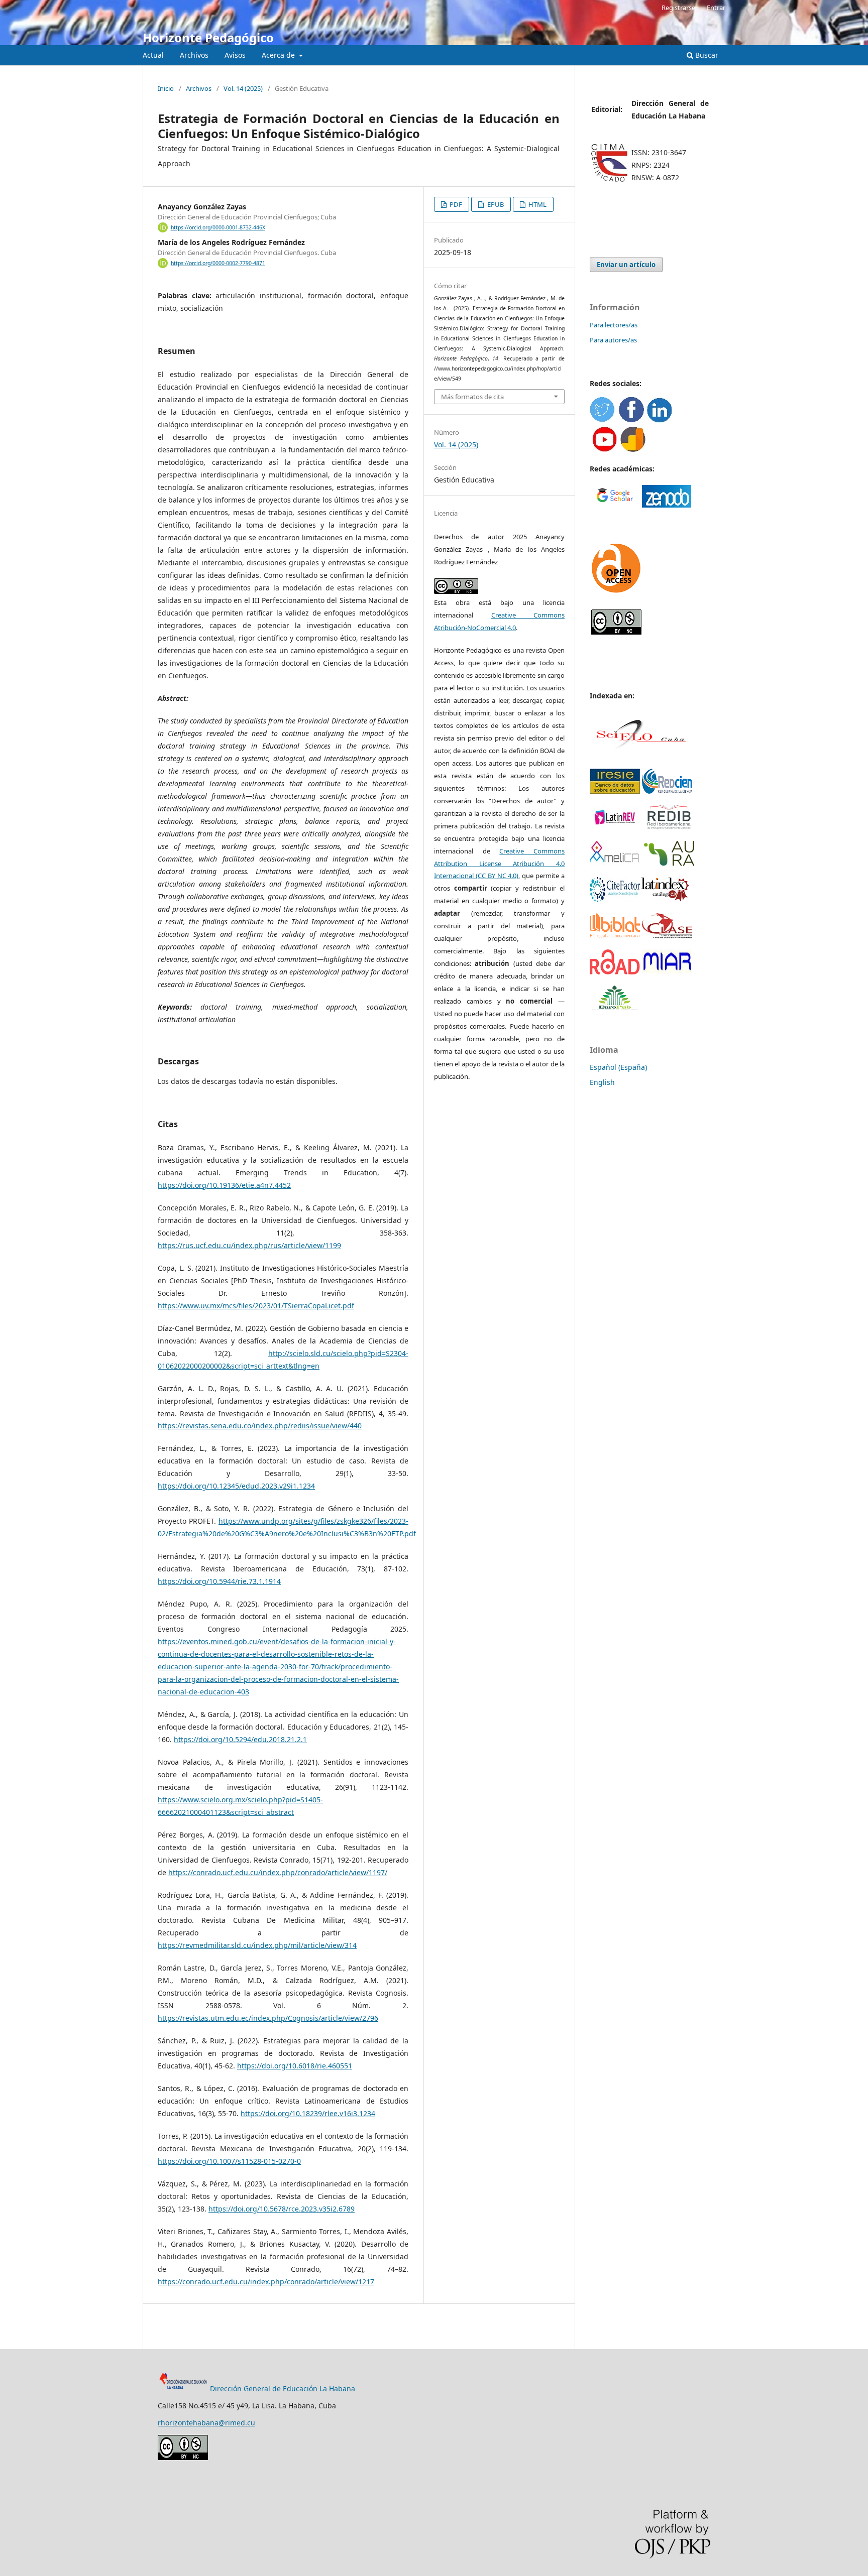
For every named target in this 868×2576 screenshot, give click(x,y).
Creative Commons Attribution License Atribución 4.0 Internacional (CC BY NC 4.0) (499, 864)
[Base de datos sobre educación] (615, 791)
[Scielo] (640, 755)
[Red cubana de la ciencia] (667, 791)
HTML (537, 204)
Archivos (194, 55)
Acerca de (279, 55)
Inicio (166, 88)
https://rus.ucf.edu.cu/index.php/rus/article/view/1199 (249, 1245)
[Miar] (667, 972)
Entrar (716, 8)
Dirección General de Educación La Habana (282, 2388)
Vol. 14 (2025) (243, 88)
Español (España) (618, 1067)
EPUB (495, 204)
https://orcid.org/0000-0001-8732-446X (218, 227)
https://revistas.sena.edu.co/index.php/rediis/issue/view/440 (260, 1426)
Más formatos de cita (472, 397)
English (602, 1082)
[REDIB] (669, 827)
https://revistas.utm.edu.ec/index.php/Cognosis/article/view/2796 (268, 2018)
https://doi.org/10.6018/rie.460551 (295, 2066)
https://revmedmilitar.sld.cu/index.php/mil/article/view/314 (257, 1945)
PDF (455, 204)
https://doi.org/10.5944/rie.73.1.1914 (219, 1581)
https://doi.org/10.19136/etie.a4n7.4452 (224, 1185)
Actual (153, 55)
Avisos (235, 55)
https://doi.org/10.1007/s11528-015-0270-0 (229, 2161)
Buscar (706, 55)
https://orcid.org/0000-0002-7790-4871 (218, 263)
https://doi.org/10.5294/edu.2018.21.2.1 (240, 1739)
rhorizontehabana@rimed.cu (206, 2423)
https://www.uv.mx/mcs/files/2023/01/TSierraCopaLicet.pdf (256, 1306)
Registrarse (678, 8)
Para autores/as (613, 340)
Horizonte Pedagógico (208, 37)
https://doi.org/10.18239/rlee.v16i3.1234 (308, 2113)
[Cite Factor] (615, 899)
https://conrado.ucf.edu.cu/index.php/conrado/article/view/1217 (266, 2282)
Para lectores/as (614, 325)
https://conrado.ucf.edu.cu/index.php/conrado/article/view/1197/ (278, 1872)
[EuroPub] (615, 1008)
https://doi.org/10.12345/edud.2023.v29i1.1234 (236, 1486)
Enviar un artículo (626, 265)
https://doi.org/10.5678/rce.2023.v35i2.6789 (282, 2209)
